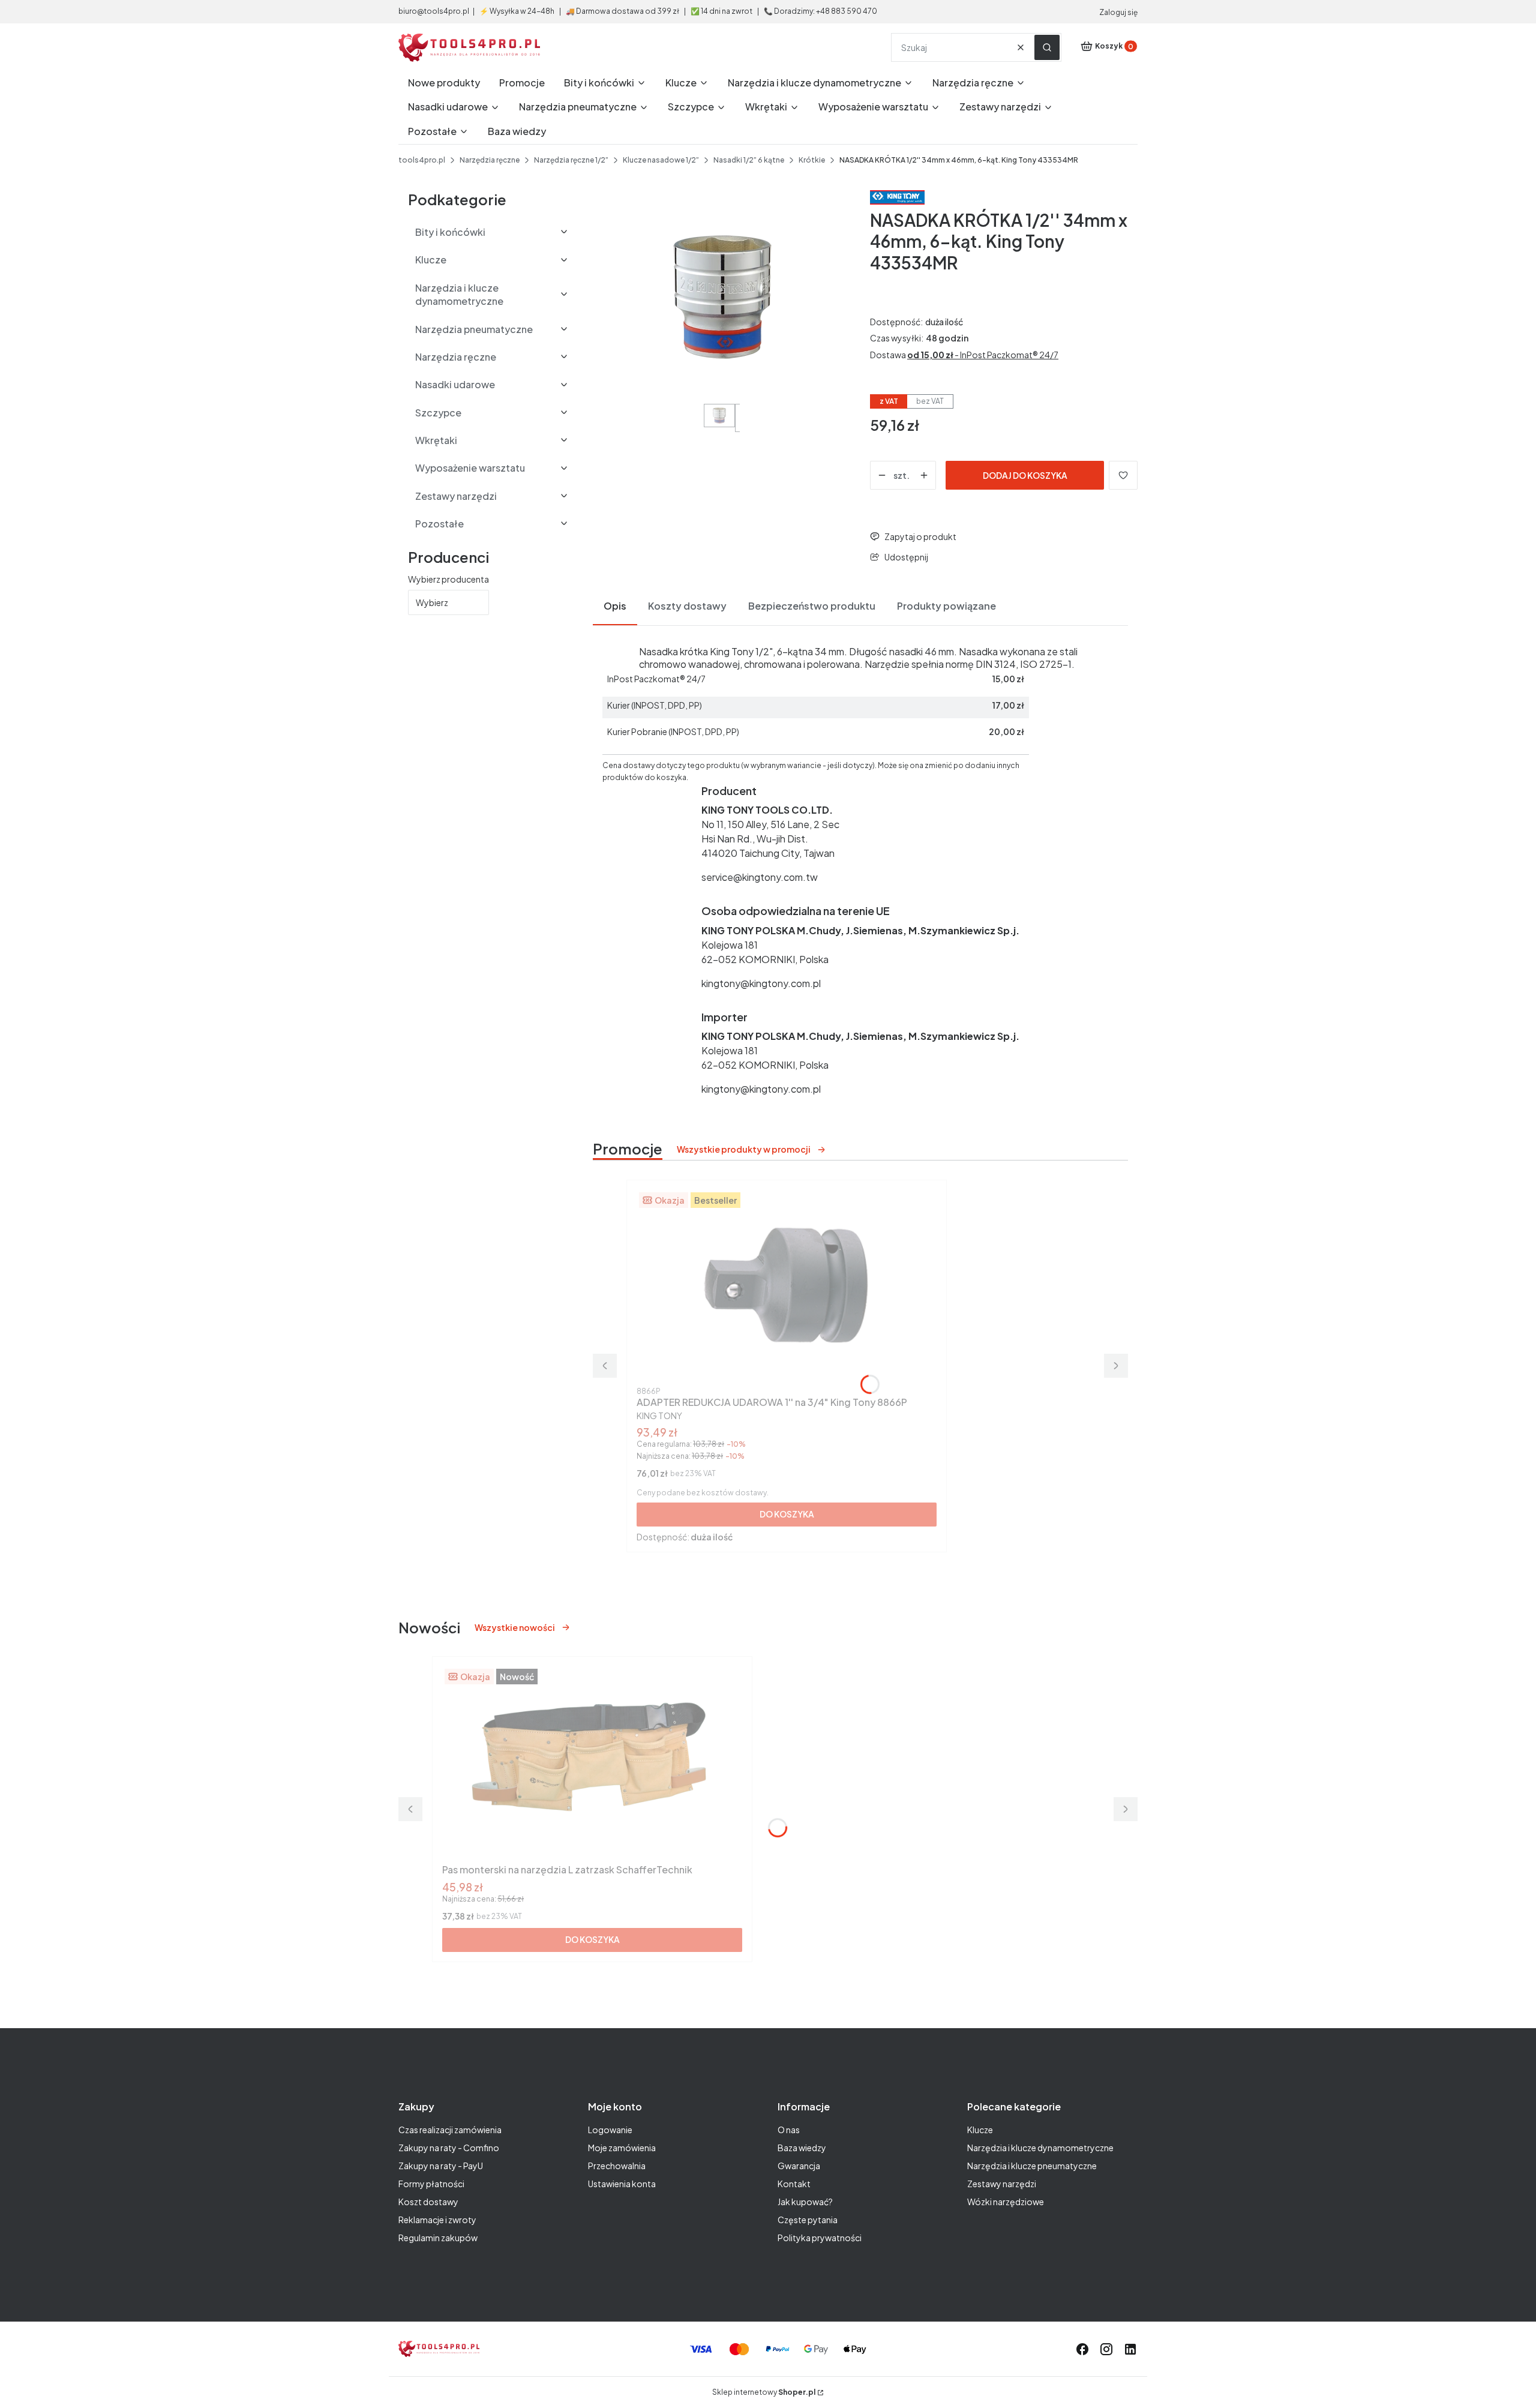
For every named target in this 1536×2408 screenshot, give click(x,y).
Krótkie (812, 160)
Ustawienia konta (622, 2184)
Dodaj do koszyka (1025, 475)
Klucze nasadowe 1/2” (661, 160)
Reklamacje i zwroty (437, 2220)
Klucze (980, 2130)
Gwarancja (799, 2166)
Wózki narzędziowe (1006, 2202)
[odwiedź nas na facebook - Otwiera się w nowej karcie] (1082, 2349)
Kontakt (794, 2184)
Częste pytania (808, 2220)
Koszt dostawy (428, 2202)
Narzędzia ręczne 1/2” (571, 160)
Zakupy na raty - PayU (441, 2166)
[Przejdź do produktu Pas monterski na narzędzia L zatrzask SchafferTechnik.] (592, 1762)
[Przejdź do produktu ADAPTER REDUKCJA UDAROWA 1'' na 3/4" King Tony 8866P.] (787, 1286)
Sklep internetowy (764, 2392)
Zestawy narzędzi (1002, 2184)
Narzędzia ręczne (490, 160)
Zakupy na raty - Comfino (449, 2148)
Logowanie (610, 2130)
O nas (789, 2130)
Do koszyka (787, 1514)
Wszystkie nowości (515, 1627)
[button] (1047, 47)
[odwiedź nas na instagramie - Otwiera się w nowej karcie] (1106, 2349)
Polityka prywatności (820, 2238)
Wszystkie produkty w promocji (744, 1149)
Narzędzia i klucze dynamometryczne (1040, 2148)
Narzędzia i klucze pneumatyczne (1032, 2166)
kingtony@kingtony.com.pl (761, 983)
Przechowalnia (617, 2166)
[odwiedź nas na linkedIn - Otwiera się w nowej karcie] (1130, 2349)
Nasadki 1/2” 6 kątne (749, 160)
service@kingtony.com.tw (760, 877)
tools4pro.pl (422, 160)
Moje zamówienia (622, 2148)
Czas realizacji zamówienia (450, 2130)
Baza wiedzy (802, 2148)
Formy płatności (431, 2184)
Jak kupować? (805, 2202)
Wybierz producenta (448, 579)
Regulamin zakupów (438, 2238)
